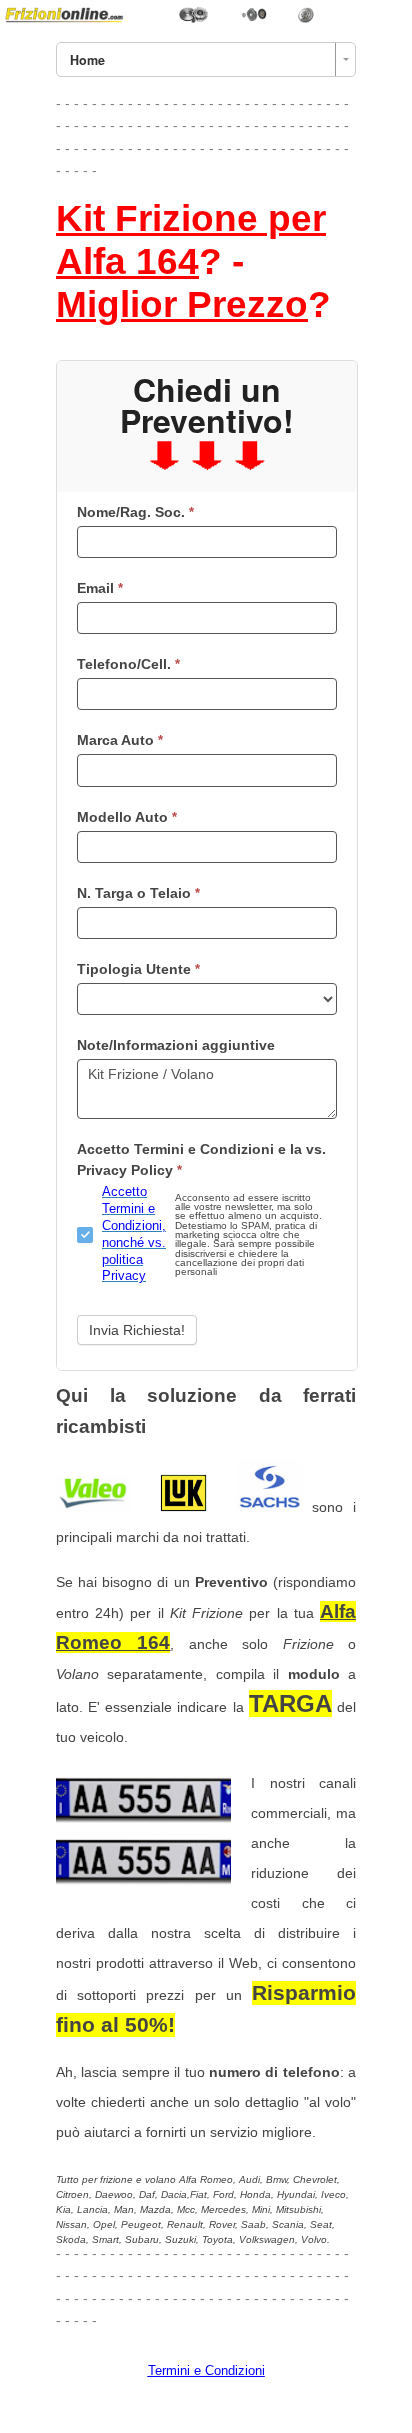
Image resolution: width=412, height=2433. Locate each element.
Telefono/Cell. (128, 664)
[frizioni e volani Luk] (183, 1507)
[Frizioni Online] (206, 13)
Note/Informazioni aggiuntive (176, 1045)
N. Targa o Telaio (138, 893)
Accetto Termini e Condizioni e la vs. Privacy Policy (201, 1159)
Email (100, 588)
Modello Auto (127, 817)
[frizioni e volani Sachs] (269, 1507)
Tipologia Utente (138, 969)
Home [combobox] (87, 60)
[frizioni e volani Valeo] (93, 1507)
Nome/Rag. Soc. (135, 512)
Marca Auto (120, 740)
